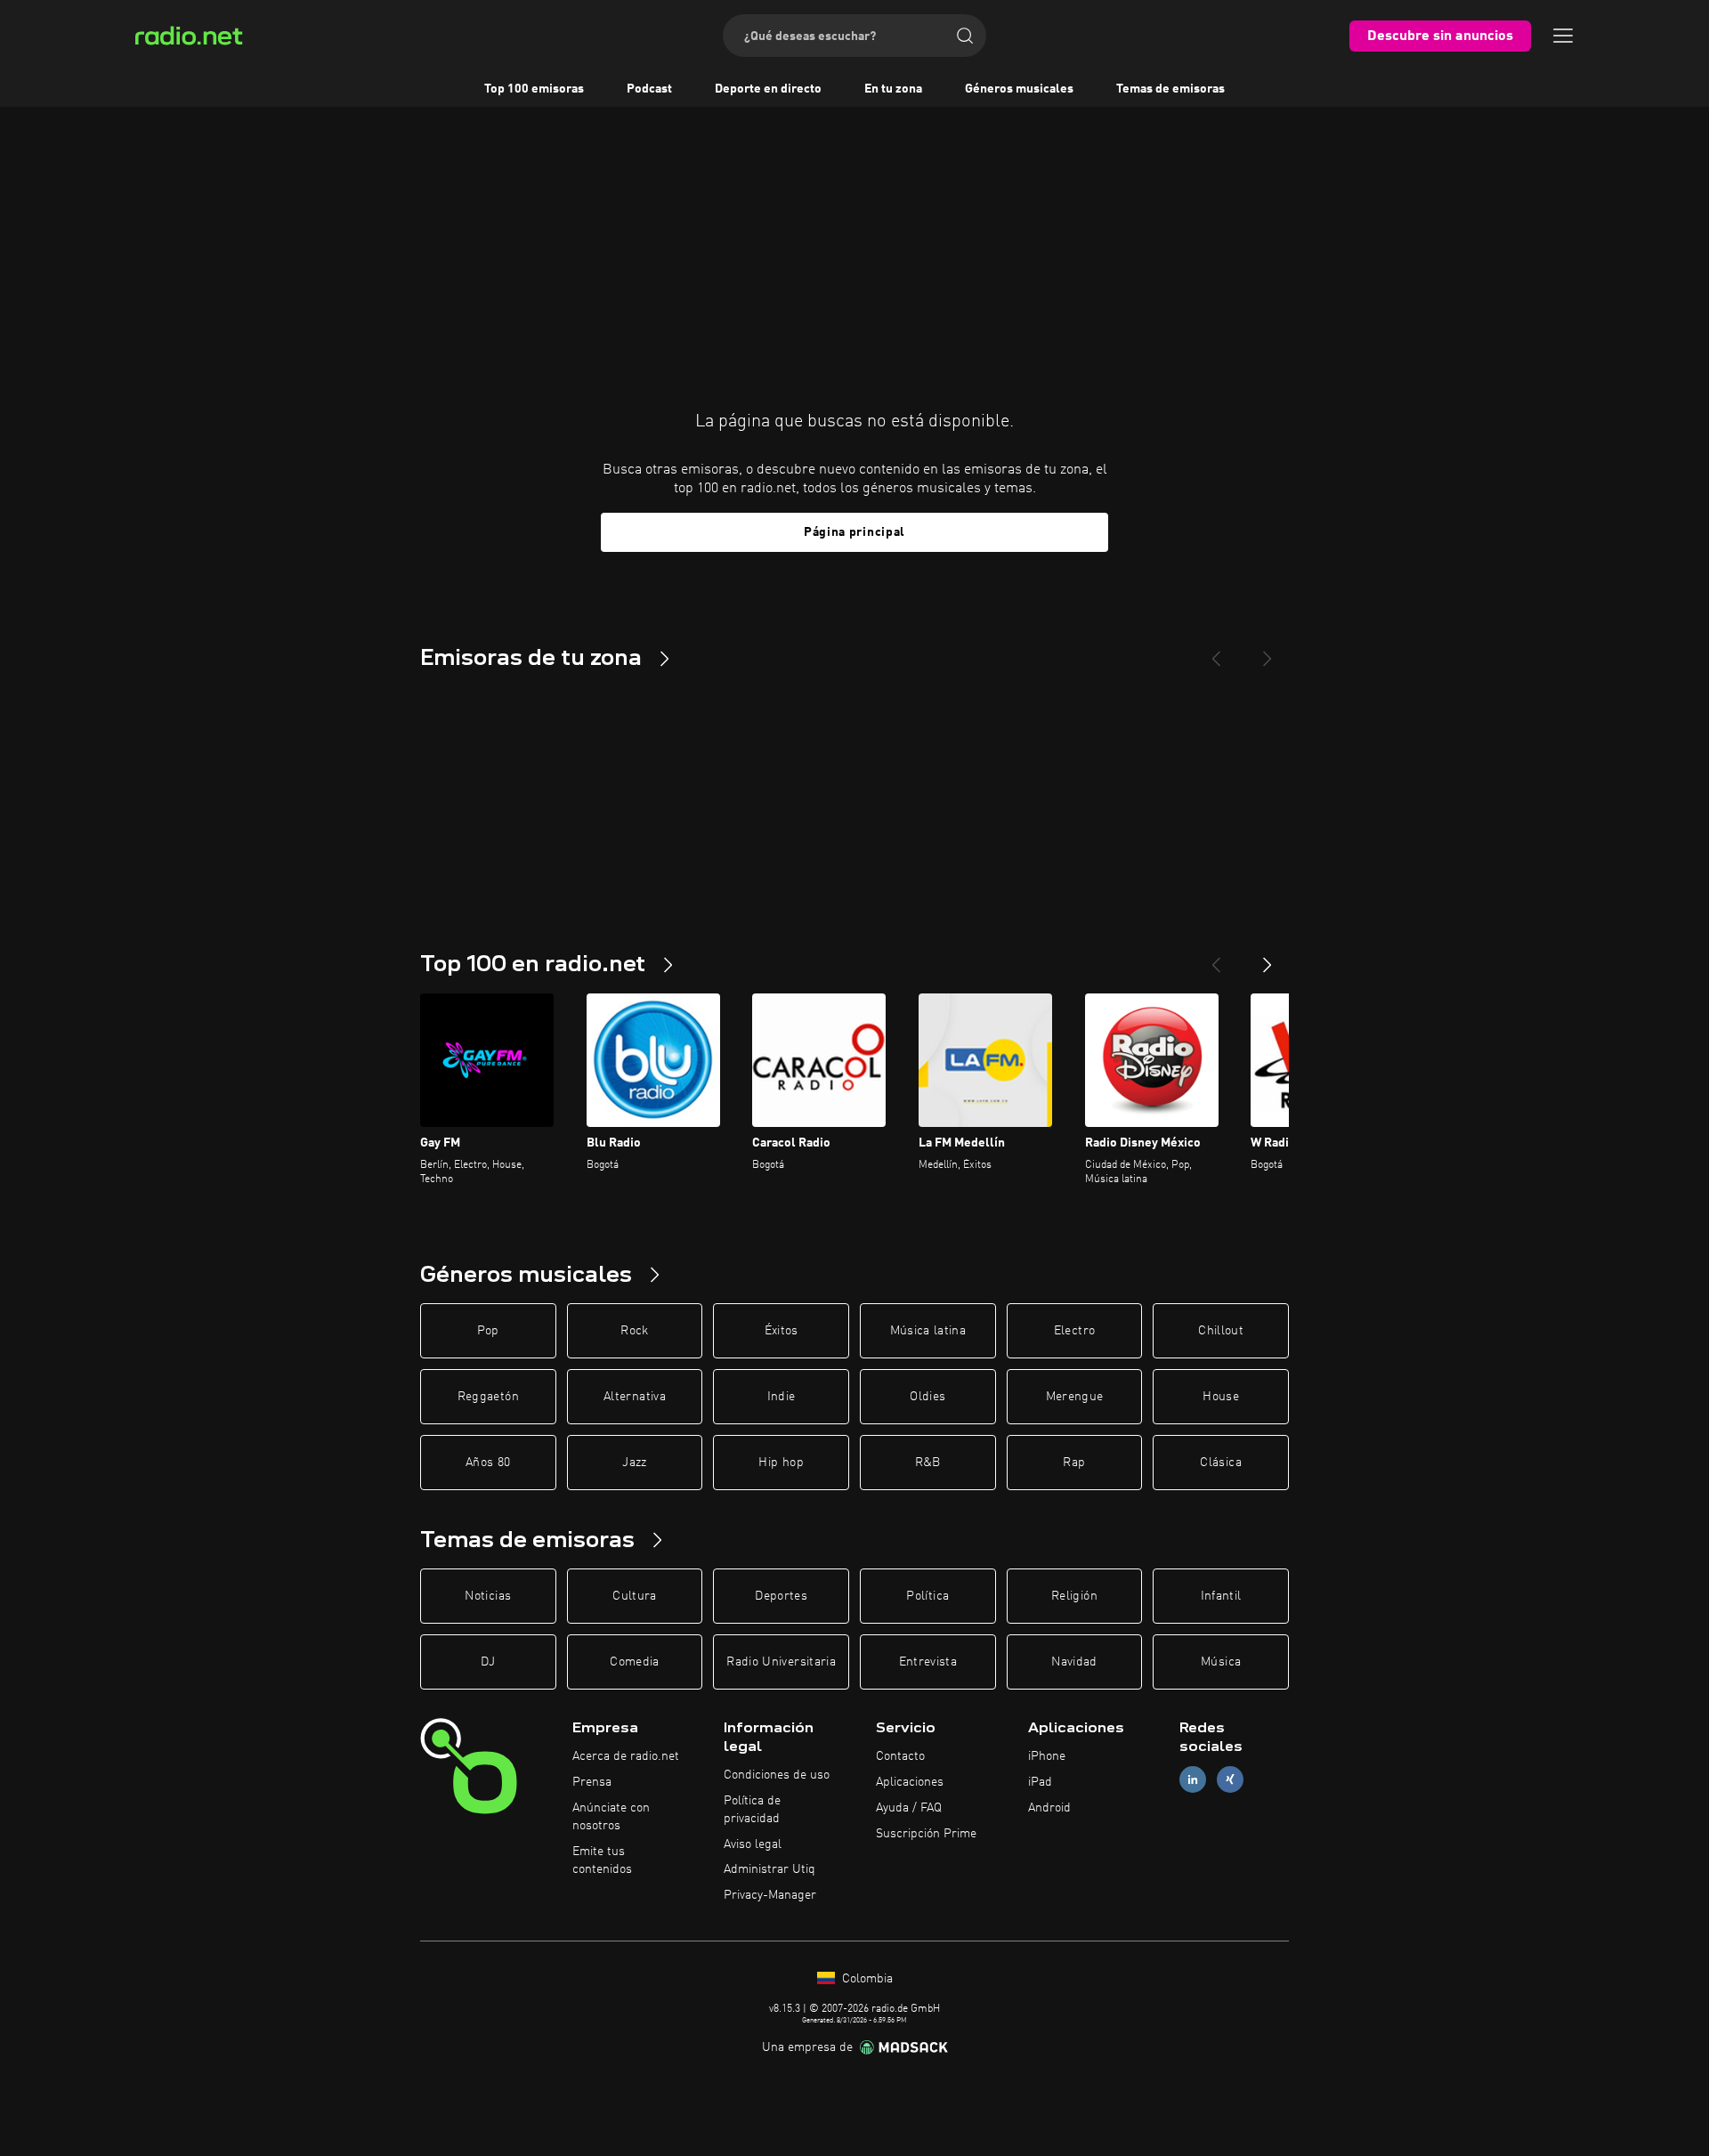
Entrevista (928, 1662)
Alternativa (635, 1397)
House (1221, 1397)
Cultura (634, 1596)
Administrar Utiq (769, 1869)
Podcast (649, 89)
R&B (928, 1463)
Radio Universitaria (781, 1662)
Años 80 (488, 1463)
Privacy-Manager (770, 1895)
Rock (634, 1331)
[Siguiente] (1268, 958)
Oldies (927, 1397)
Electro (1074, 1331)
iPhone (1047, 1756)
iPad (1040, 1782)
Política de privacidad (752, 1810)
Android (1049, 1808)
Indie (782, 1397)
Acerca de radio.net (626, 1756)
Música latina (928, 1331)
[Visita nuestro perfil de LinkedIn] (1193, 1780)
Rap (1074, 1463)
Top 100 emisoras (534, 89)
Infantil (1221, 1596)
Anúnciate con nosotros (611, 1817)
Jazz (634, 1463)
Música (1221, 1662)
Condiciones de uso (777, 1775)
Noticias (488, 1596)
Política (927, 1596)
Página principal (854, 532)
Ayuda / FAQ (909, 1808)
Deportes (781, 1596)
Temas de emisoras (1170, 89)
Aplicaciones (910, 1782)
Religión (1074, 1596)
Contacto (900, 1756)
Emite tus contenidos (602, 1860)
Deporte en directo (768, 89)
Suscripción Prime (926, 1834)
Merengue (1075, 1397)
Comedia (634, 1662)
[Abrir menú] (1563, 36)
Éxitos (782, 1331)
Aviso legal (753, 1844)
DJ (488, 1662)
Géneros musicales (1019, 89)
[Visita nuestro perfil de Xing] (1230, 1780)
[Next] (1268, 652)
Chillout (1221, 1331)
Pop (488, 1331)
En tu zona (893, 89)
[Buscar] (965, 36)
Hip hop (781, 1463)
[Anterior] (1216, 958)
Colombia (866, 1979)
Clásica (1220, 1463)
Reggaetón (488, 1397)
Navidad (1074, 1662)
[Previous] (1216, 652)
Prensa (592, 1782)
